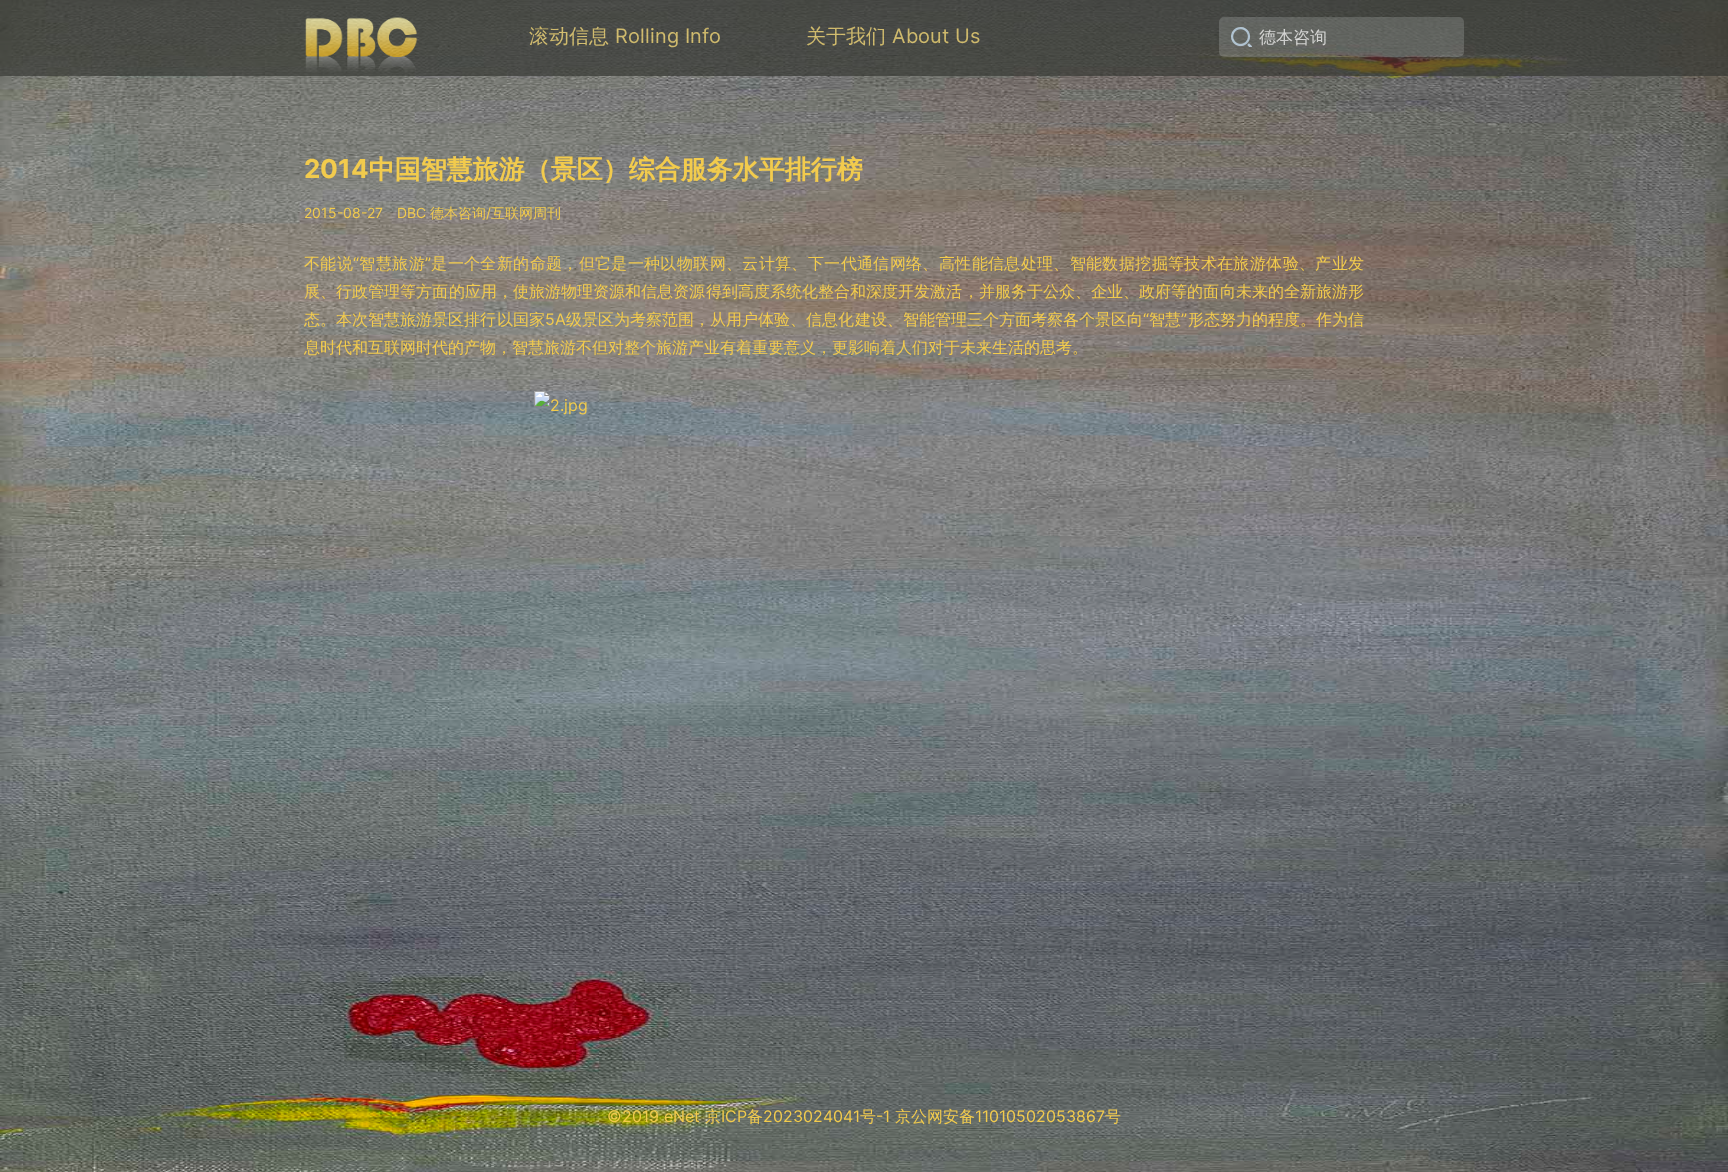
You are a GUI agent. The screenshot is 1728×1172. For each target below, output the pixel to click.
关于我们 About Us (893, 36)
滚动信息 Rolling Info (625, 36)
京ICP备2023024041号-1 (797, 1116)
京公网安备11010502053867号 (1008, 1116)
